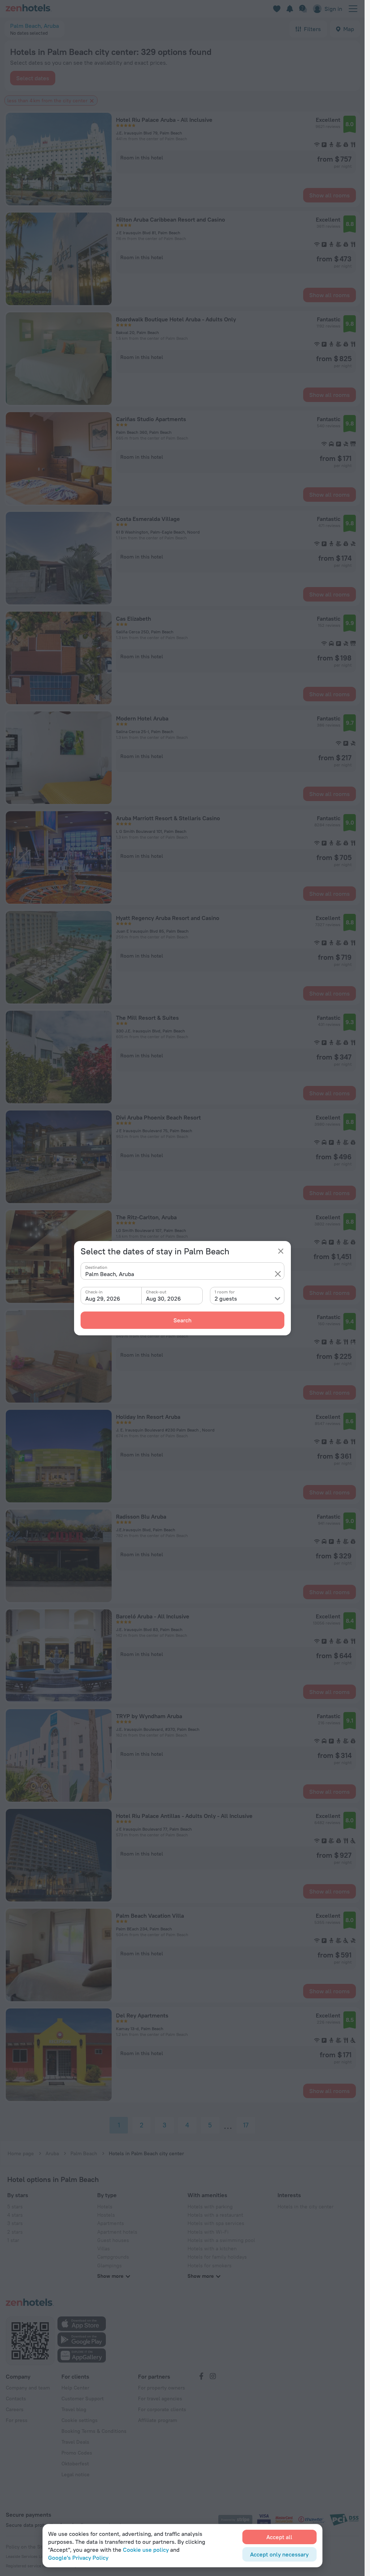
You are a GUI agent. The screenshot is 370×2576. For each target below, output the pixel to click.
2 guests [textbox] (226, 1298)
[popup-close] (281, 1251)
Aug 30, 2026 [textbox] (164, 1298)
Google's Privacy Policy (78, 2558)
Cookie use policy (146, 2550)
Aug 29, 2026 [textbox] (103, 1298)
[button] (278, 1274)
